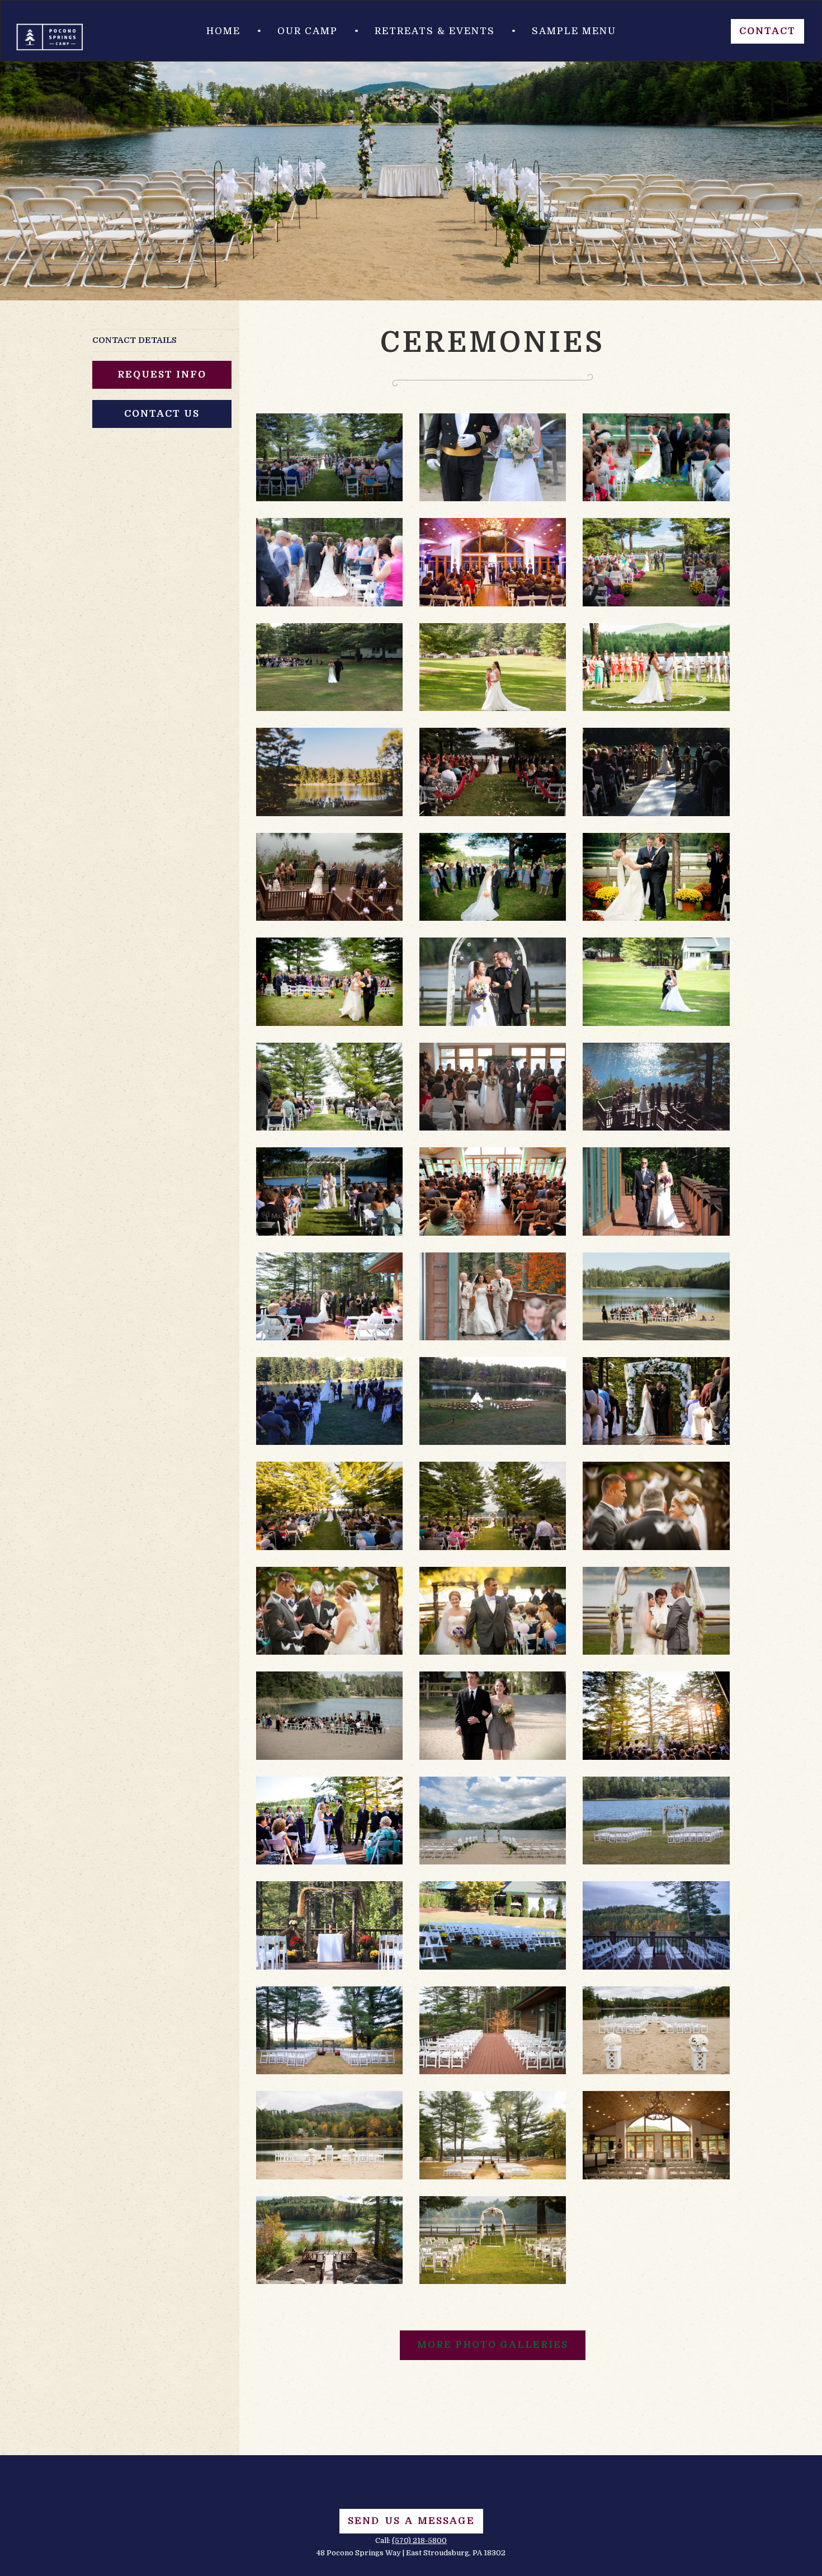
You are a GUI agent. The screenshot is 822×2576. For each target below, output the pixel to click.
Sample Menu (574, 31)
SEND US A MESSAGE (411, 2521)
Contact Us (162, 414)
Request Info (162, 375)
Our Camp (308, 31)
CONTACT (767, 31)
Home (223, 31)
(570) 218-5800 (419, 2540)
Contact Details (134, 340)
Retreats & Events (435, 31)
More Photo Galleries (493, 2345)
